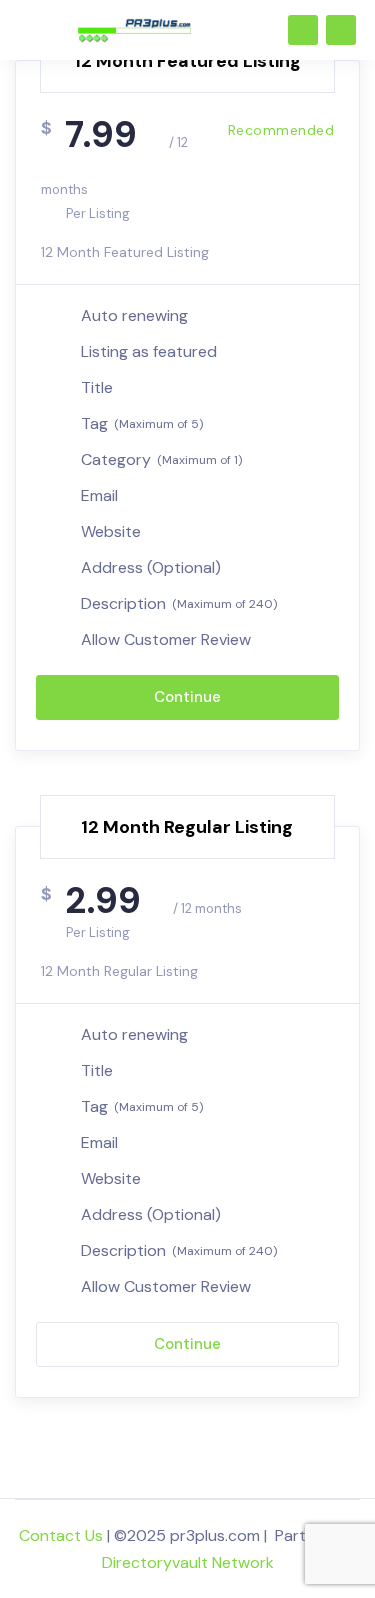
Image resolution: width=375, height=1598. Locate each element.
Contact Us (61, 1535)
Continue (187, 697)
